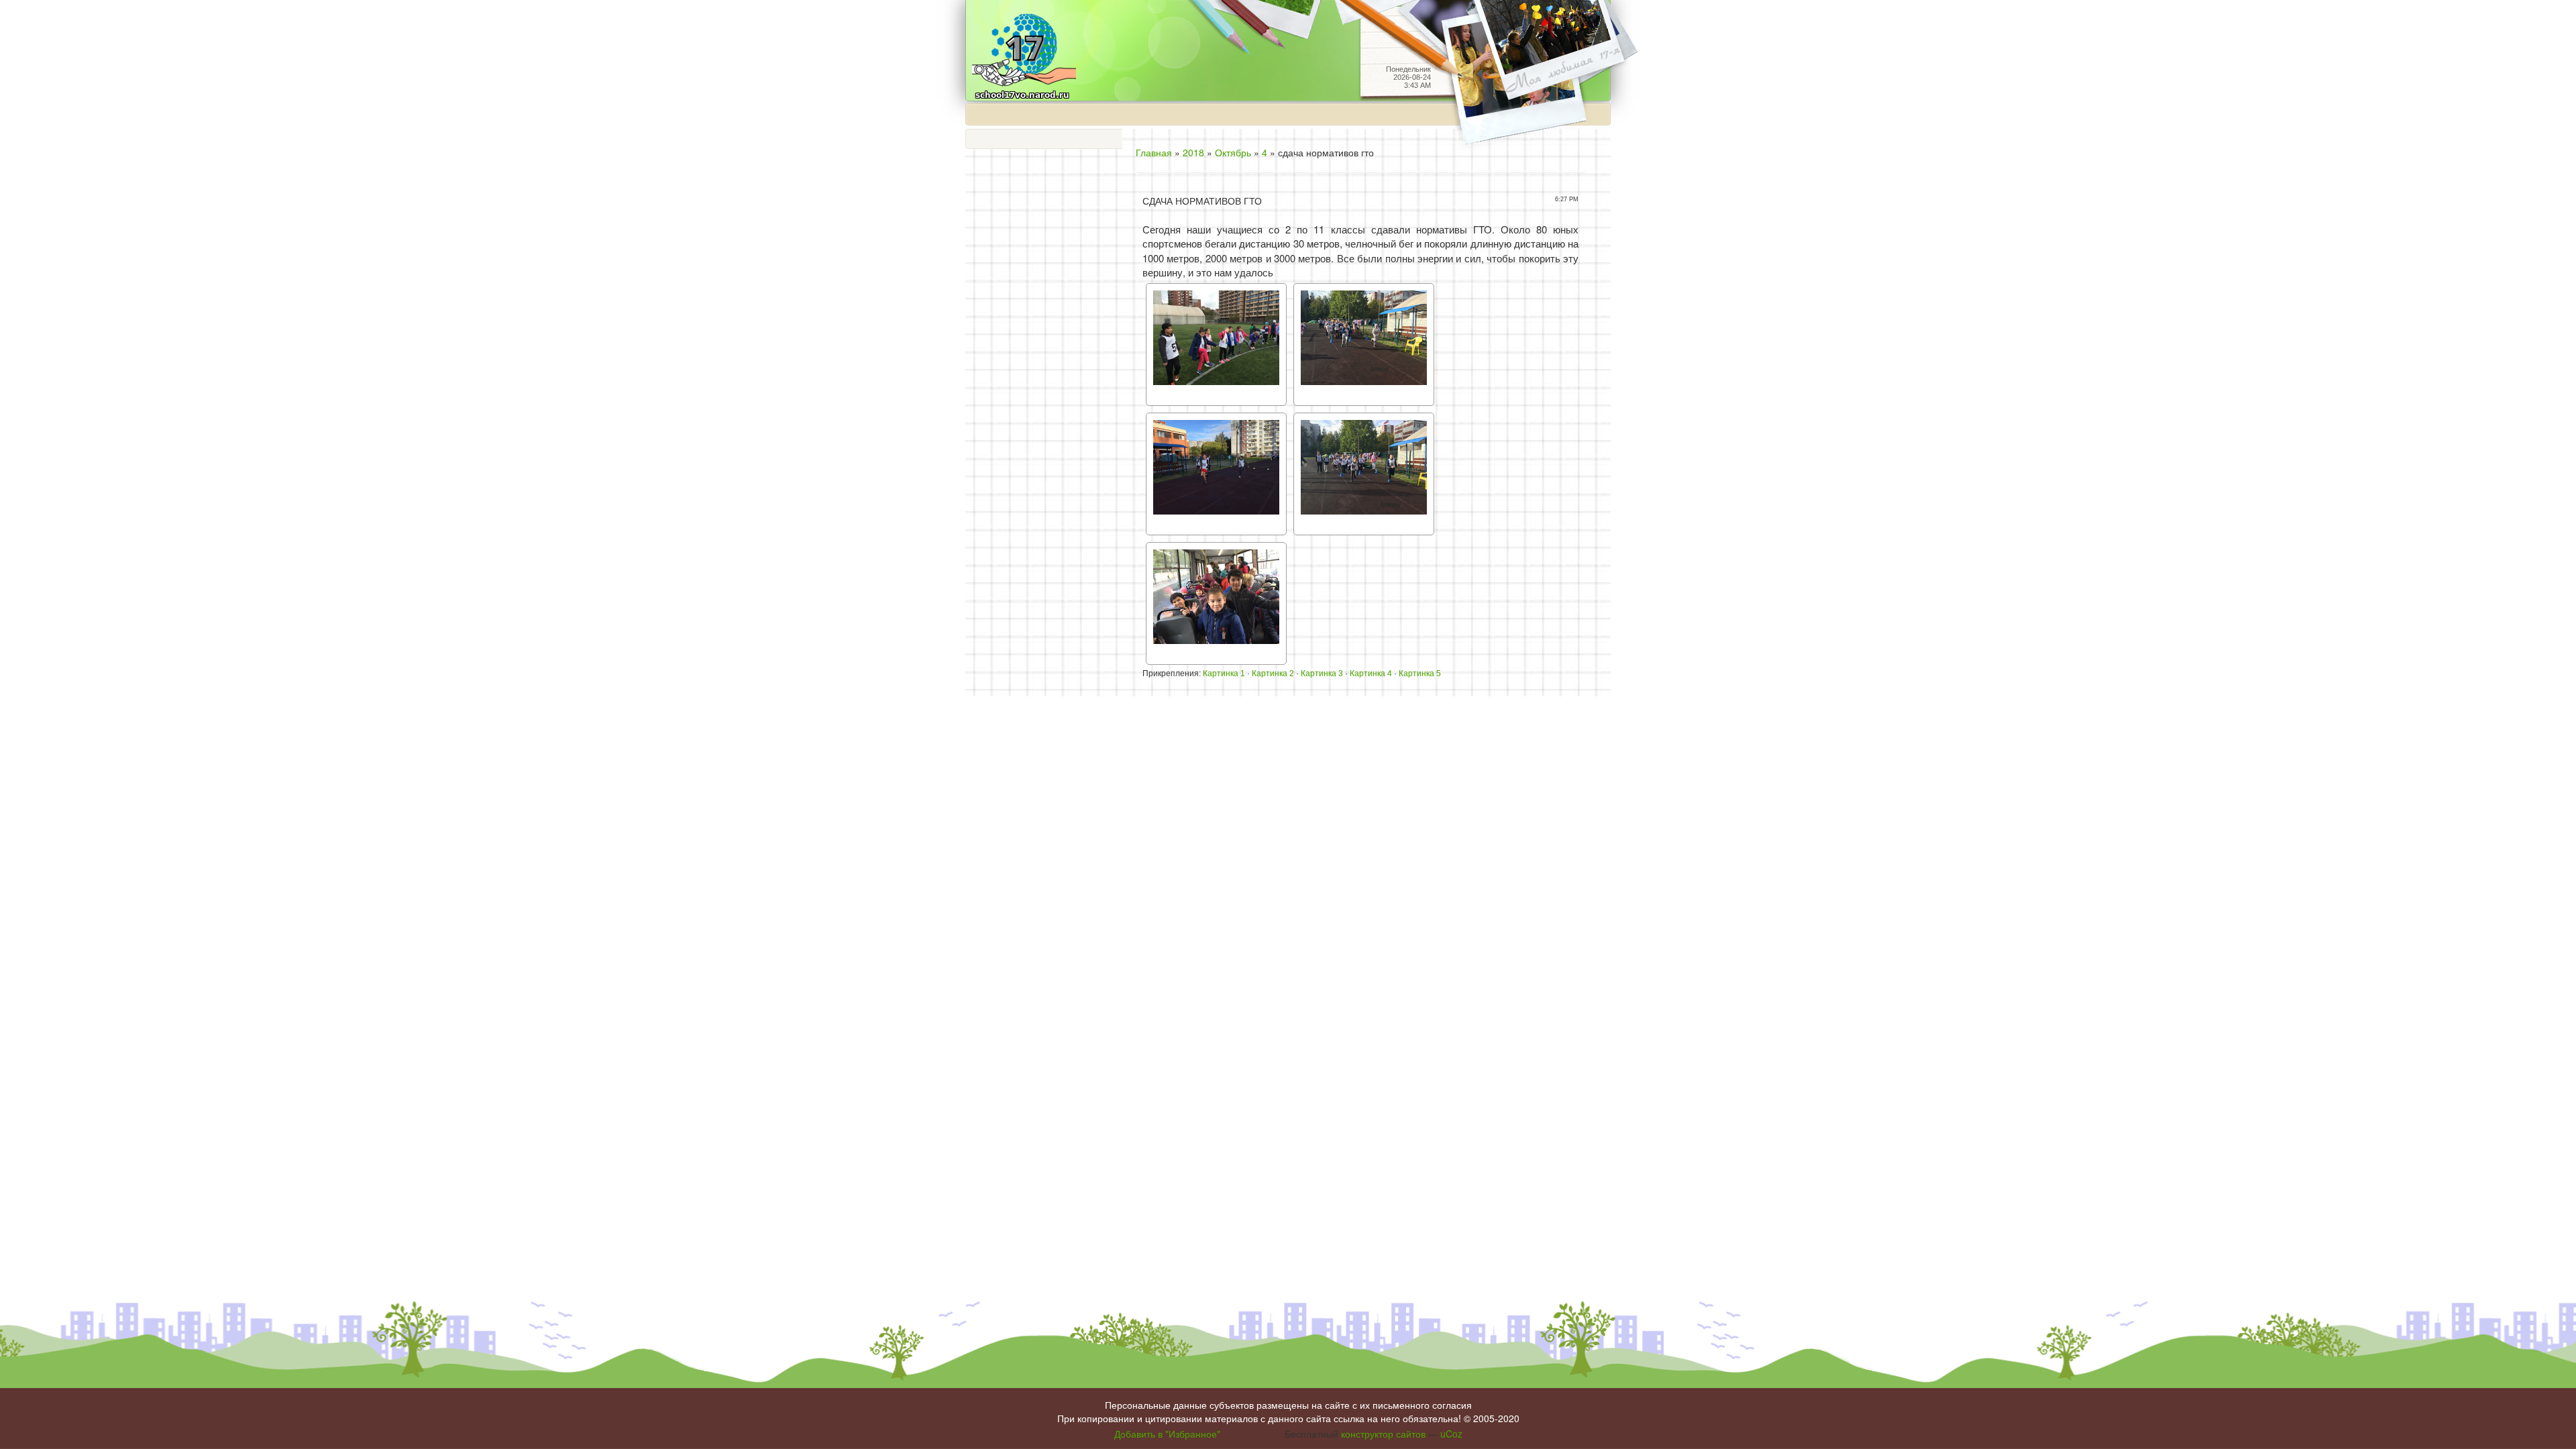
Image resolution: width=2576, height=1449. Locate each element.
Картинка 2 (1273, 674)
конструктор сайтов (1383, 1434)
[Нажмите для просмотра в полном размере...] (1216, 342)
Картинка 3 (1322, 674)
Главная (1154, 152)
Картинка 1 (1224, 674)
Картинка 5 (1420, 674)
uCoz (1451, 1434)
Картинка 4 (1371, 674)
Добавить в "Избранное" (1167, 1434)
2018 (1193, 152)
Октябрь (1233, 152)
